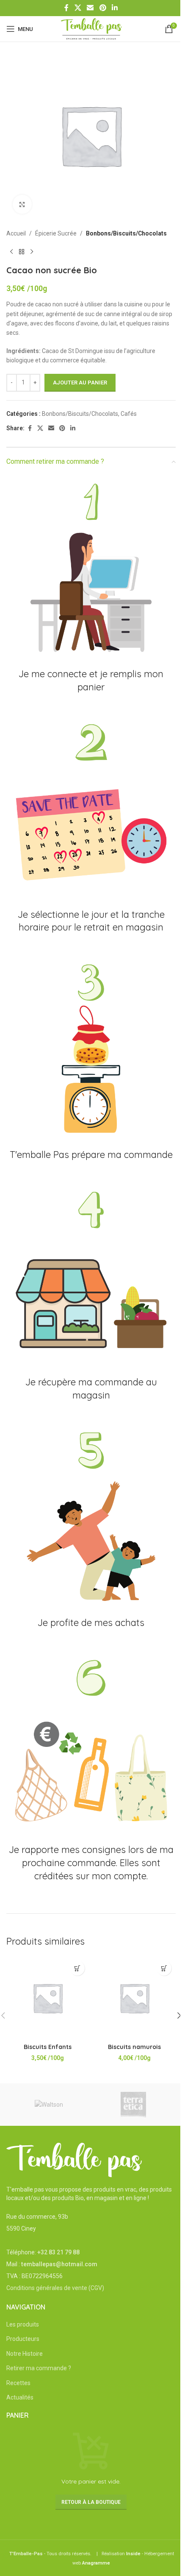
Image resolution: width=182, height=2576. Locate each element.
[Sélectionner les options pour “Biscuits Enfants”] (77, 1968)
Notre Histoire (25, 2354)
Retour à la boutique (91, 2502)
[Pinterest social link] (103, 8)
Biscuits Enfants (48, 2047)
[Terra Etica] (133, 2105)
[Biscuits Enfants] (48, 1998)
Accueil (16, 233)
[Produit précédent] (11, 252)
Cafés (129, 414)
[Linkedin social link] (114, 8)
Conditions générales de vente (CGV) (55, 2288)
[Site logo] (91, 28)
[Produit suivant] (32, 252)
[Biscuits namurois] (134, 1998)
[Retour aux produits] (22, 252)
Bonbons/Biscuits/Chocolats (126, 233)
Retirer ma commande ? (39, 2368)
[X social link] (78, 8)
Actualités (20, 2397)
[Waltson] (49, 2105)
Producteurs (23, 2339)
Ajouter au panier (80, 383)
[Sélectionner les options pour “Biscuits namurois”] (164, 1968)
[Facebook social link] (66, 8)
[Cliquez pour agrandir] (22, 204)
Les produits (23, 2324)
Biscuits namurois (134, 2047)
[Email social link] (90, 8)
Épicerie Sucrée (56, 233)
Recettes (18, 2383)
